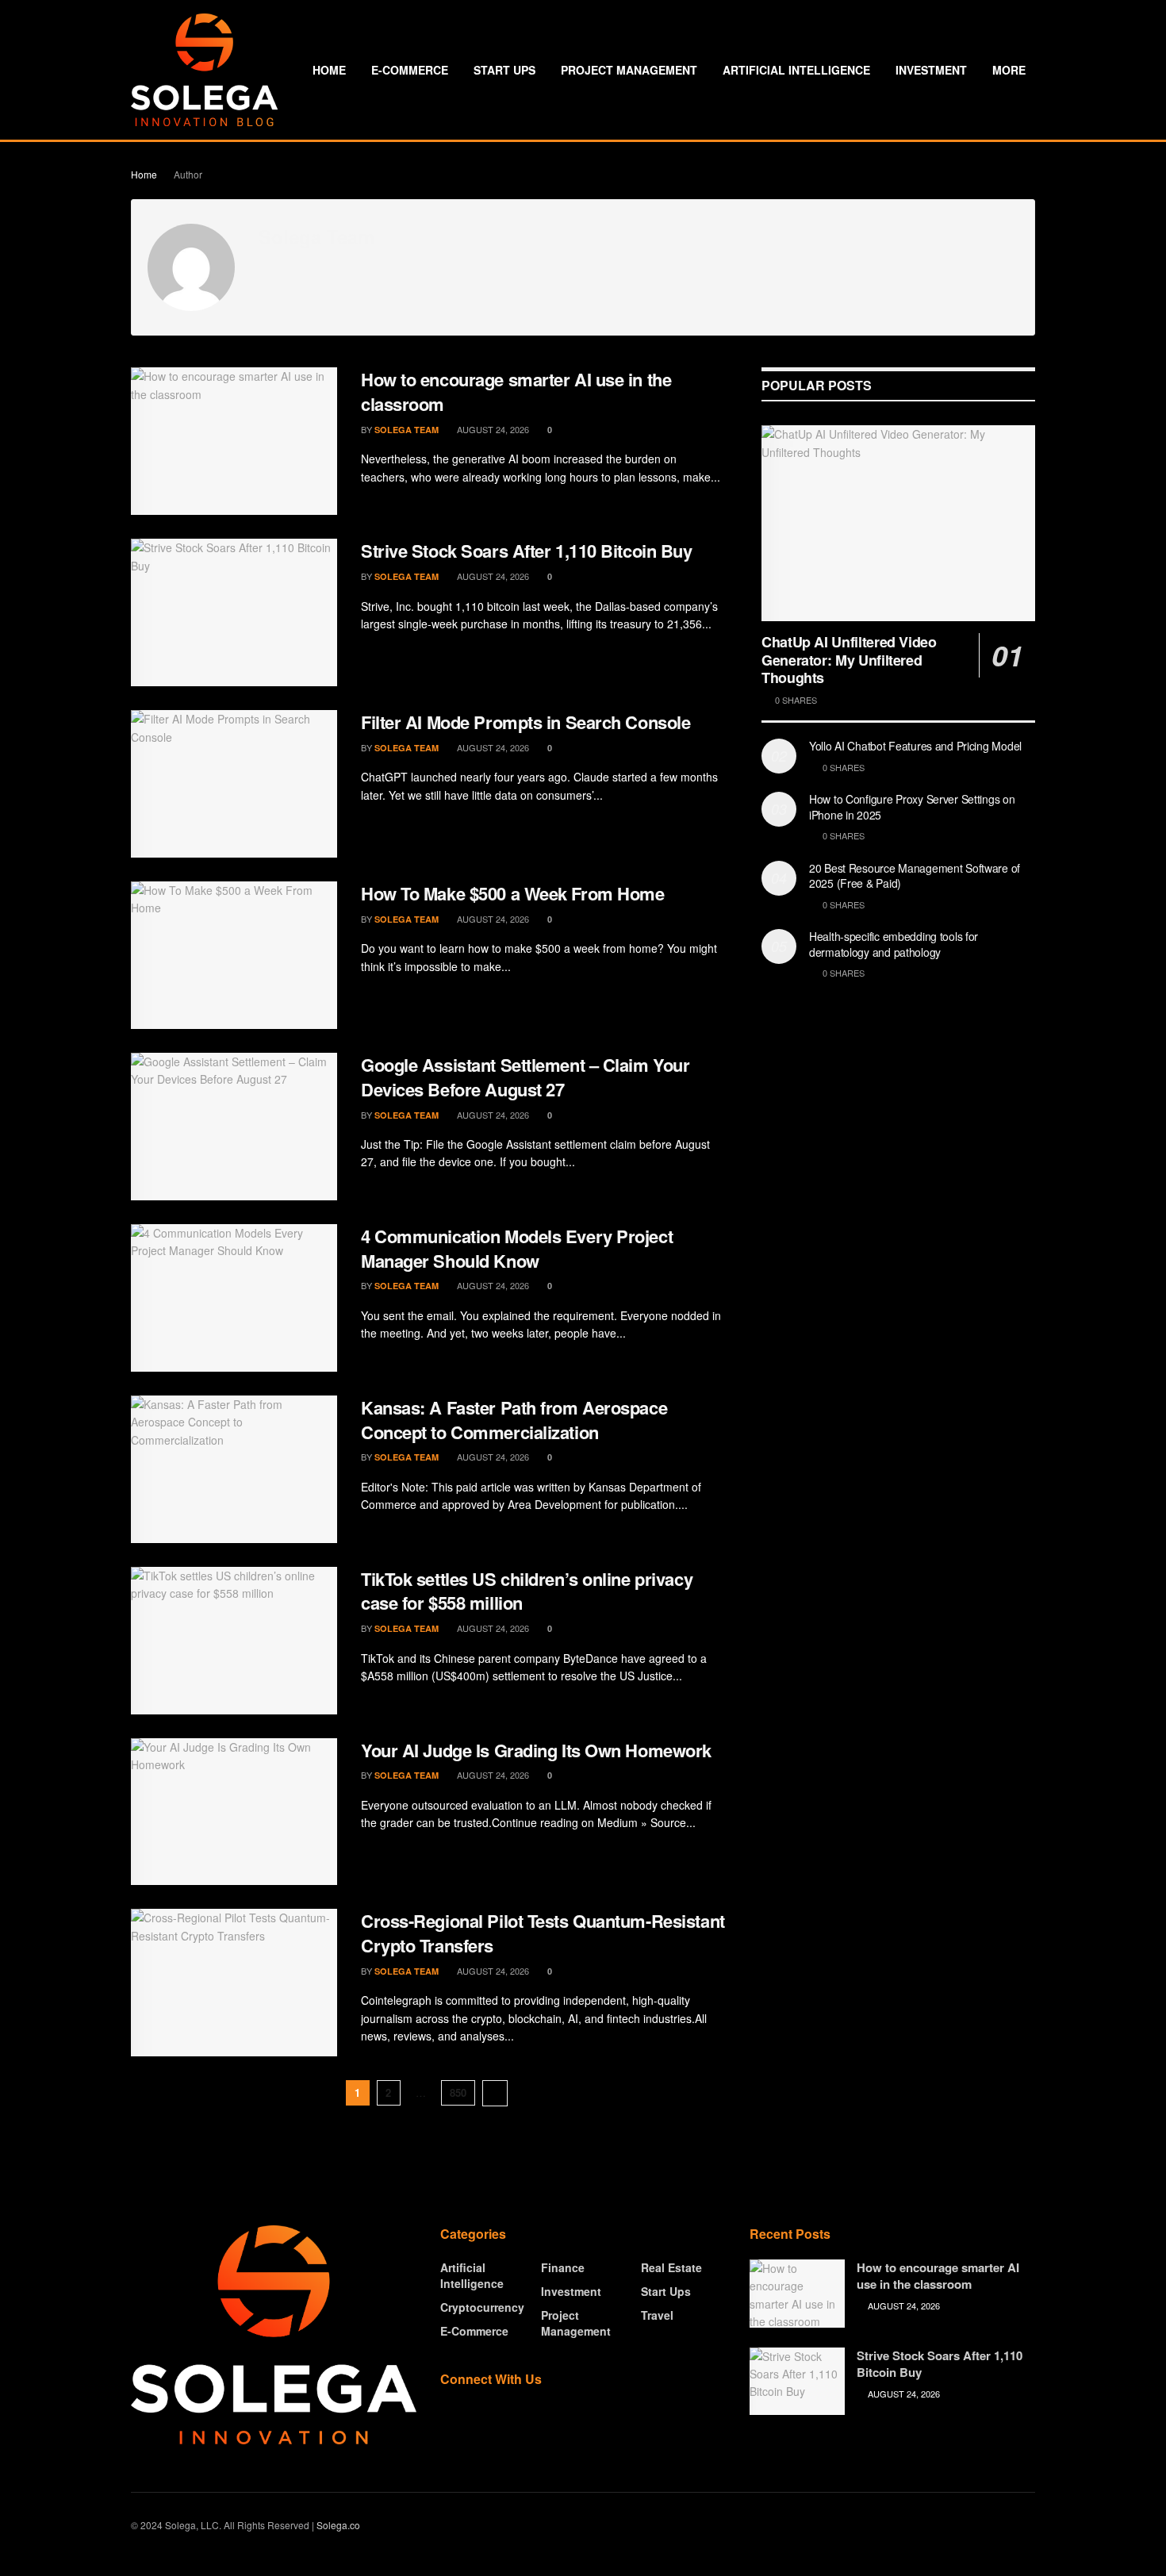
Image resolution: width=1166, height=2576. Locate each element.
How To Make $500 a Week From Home (512, 893)
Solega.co (338, 2525)
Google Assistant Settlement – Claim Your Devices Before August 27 (525, 1077)
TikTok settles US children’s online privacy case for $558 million (527, 1591)
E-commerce (410, 70)
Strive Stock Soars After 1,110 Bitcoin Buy (527, 551)
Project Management (629, 70)
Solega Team (407, 430)
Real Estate (671, 2267)
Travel (657, 2315)
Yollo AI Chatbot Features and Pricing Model (915, 746)
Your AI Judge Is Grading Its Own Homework (536, 1750)
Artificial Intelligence (796, 70)
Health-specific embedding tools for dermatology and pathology (894, 944)
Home (329, 70)
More (1009, 70)
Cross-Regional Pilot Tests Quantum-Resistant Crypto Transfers (543, 1933)
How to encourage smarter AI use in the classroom (516, 392)
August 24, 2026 (492, 429)
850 (458, 2092)
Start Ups (504, 70)
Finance (563, 2267)
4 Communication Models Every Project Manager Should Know (517, 1248)
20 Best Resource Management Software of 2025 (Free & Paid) (915, 876)
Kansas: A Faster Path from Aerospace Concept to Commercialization (514, 1420)
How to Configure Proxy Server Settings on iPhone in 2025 (912, 807)
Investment (931, 70)
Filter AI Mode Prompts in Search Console (525, 722)
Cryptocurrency (482, 2307)
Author (188, 174)
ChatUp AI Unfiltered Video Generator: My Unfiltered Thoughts (849, 660)
